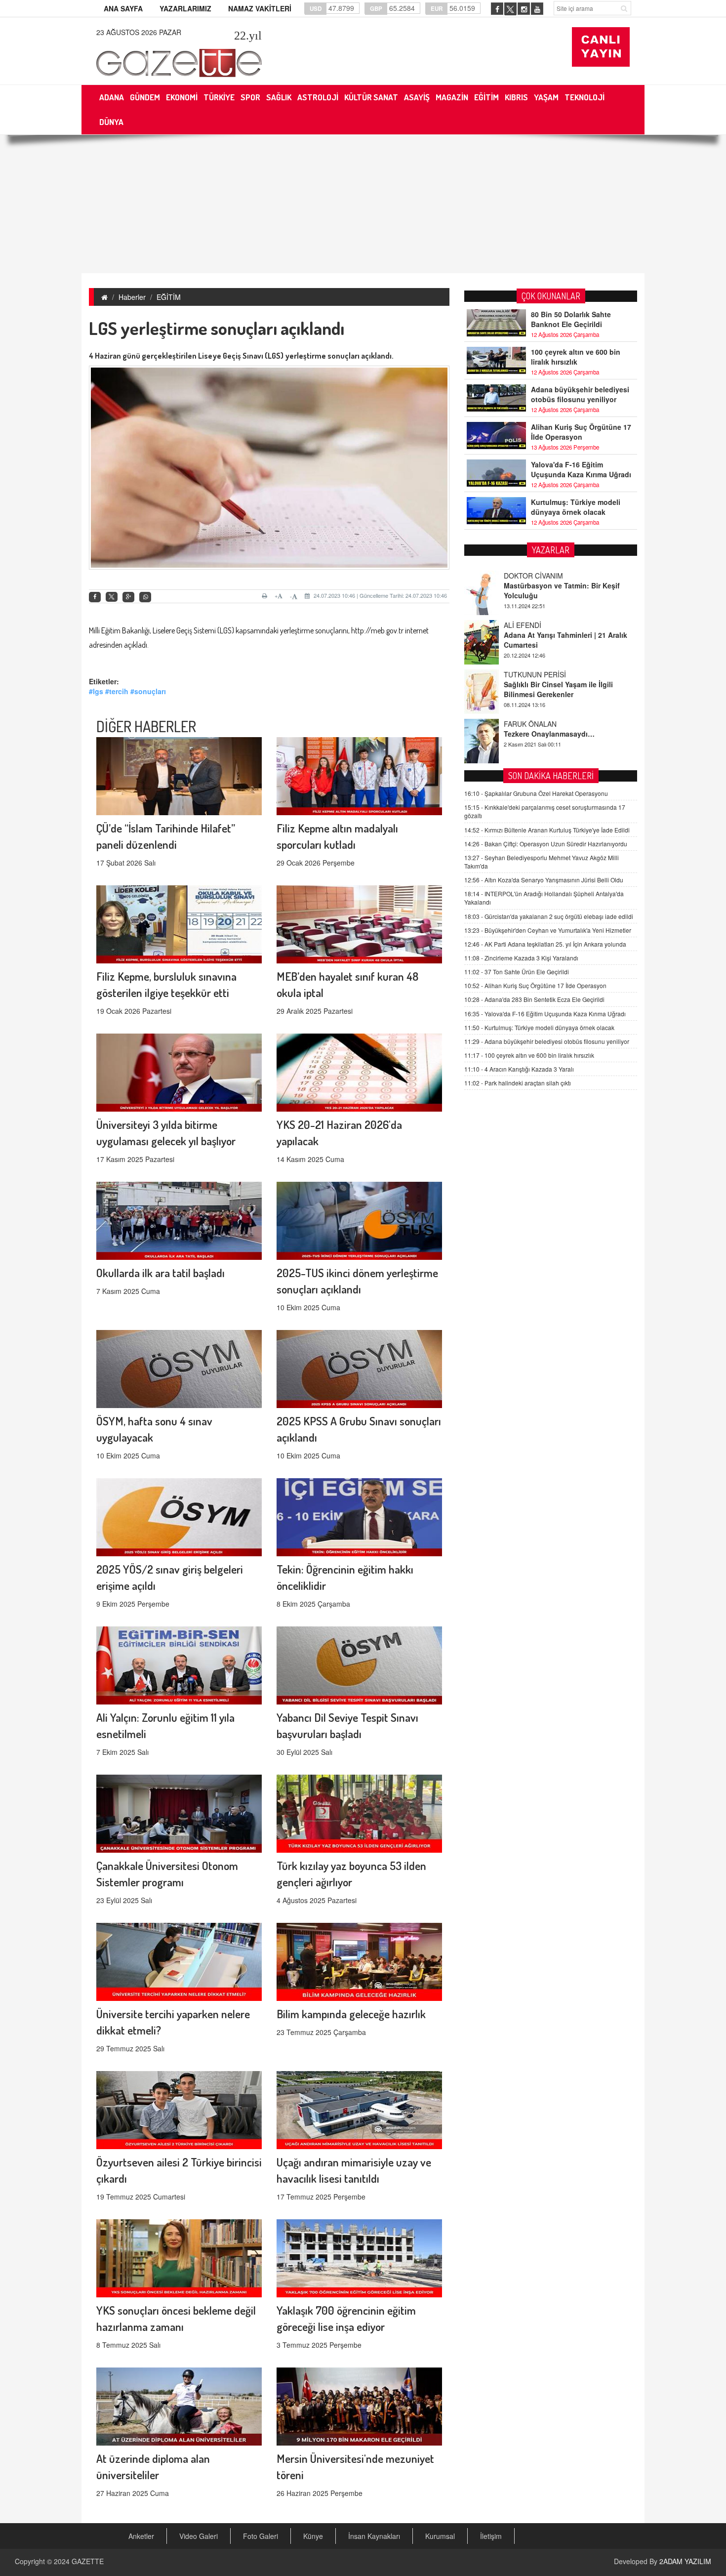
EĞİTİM (169, 297)
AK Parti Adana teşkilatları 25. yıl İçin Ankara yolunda (545, 944)
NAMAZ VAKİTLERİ (260, 8)
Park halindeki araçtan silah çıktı (518, 1083)
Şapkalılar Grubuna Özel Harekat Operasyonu (536, 793)
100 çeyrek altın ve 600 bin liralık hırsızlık (576, 357)
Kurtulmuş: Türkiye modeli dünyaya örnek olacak (576, 507)
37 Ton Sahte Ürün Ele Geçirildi (517, 972)
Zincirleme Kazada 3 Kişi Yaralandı (521, 958)
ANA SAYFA (123, 8)
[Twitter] (112, 597)
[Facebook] (95, 597)
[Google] (128, 597)
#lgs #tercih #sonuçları (127, 691)
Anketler (141, 2536)
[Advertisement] (363, 204)
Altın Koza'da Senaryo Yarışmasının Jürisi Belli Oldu (544, 880)
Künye (313, 2536)
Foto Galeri (261, 2536)
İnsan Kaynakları (374, 2536)
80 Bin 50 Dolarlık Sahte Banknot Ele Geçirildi (571, 319)
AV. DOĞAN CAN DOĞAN (544, 724)
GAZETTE (88, 2561)
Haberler (132, 297)
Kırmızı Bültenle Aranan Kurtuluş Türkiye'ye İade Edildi (547, 830)
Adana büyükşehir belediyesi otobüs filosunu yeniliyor (580, 394)
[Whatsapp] (145, 597)
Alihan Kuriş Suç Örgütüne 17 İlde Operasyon (581, 432)
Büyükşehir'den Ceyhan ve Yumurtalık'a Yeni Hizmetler (548, 930)
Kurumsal (440, 2536)
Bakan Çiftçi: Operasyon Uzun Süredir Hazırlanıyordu (546, 844)
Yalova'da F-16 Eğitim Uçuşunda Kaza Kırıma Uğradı (581, 469)
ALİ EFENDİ (523, 576)
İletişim (491, 2536)
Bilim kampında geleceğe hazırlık (351, 2014)
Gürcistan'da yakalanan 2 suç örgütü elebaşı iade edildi (549, 916)
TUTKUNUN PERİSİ (535, 625)
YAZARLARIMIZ (185, 8)
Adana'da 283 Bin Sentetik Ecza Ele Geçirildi (534, 999)
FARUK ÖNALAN (530, 674)
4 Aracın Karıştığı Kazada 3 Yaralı (519, 1069)
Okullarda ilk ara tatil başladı (161, 1272)
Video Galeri (199, 2536)
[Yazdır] (266, 596)
